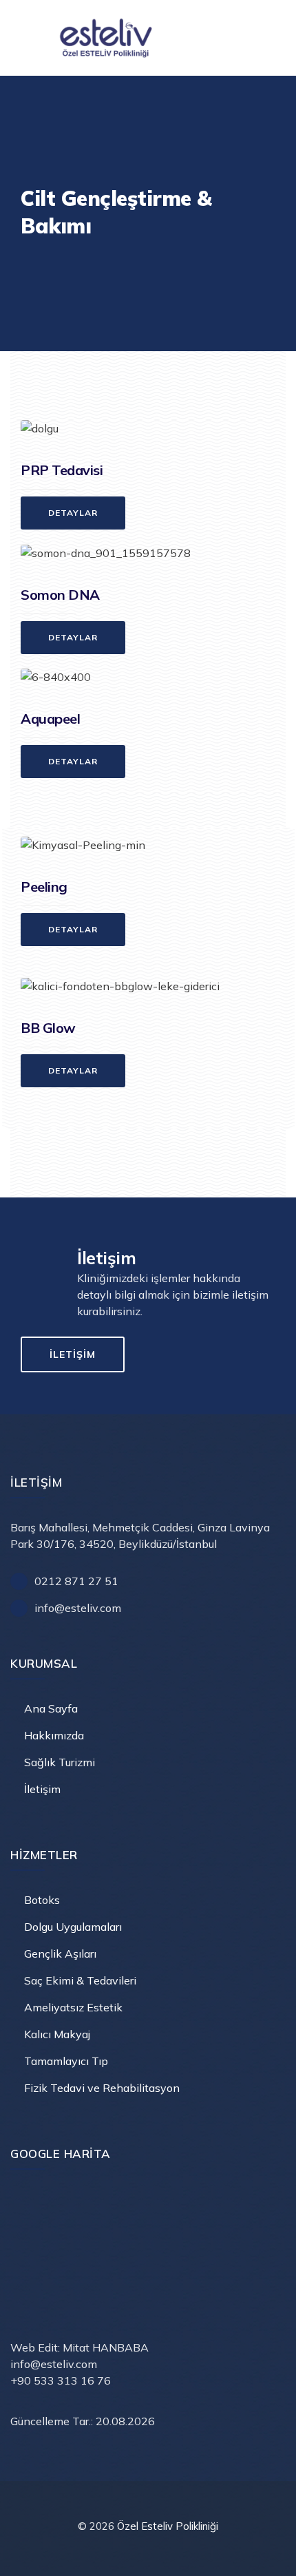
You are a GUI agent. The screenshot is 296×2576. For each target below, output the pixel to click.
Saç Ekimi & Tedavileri (80, 1980)
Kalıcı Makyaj (57, 2034)
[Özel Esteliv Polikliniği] (151, 38)
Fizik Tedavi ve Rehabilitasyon (102, 2088)
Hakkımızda (54, 1735)
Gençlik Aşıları (60, 1954)
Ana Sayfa (51, 1708)
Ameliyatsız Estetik (73, 2007)
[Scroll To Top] (267, 2554)
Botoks (42, 1900)
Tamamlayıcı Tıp (66, 2061)
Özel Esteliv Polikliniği (168, 2526)
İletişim (42, 1789)
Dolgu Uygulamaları (73, 1927)
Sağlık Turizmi (60, 1762)
